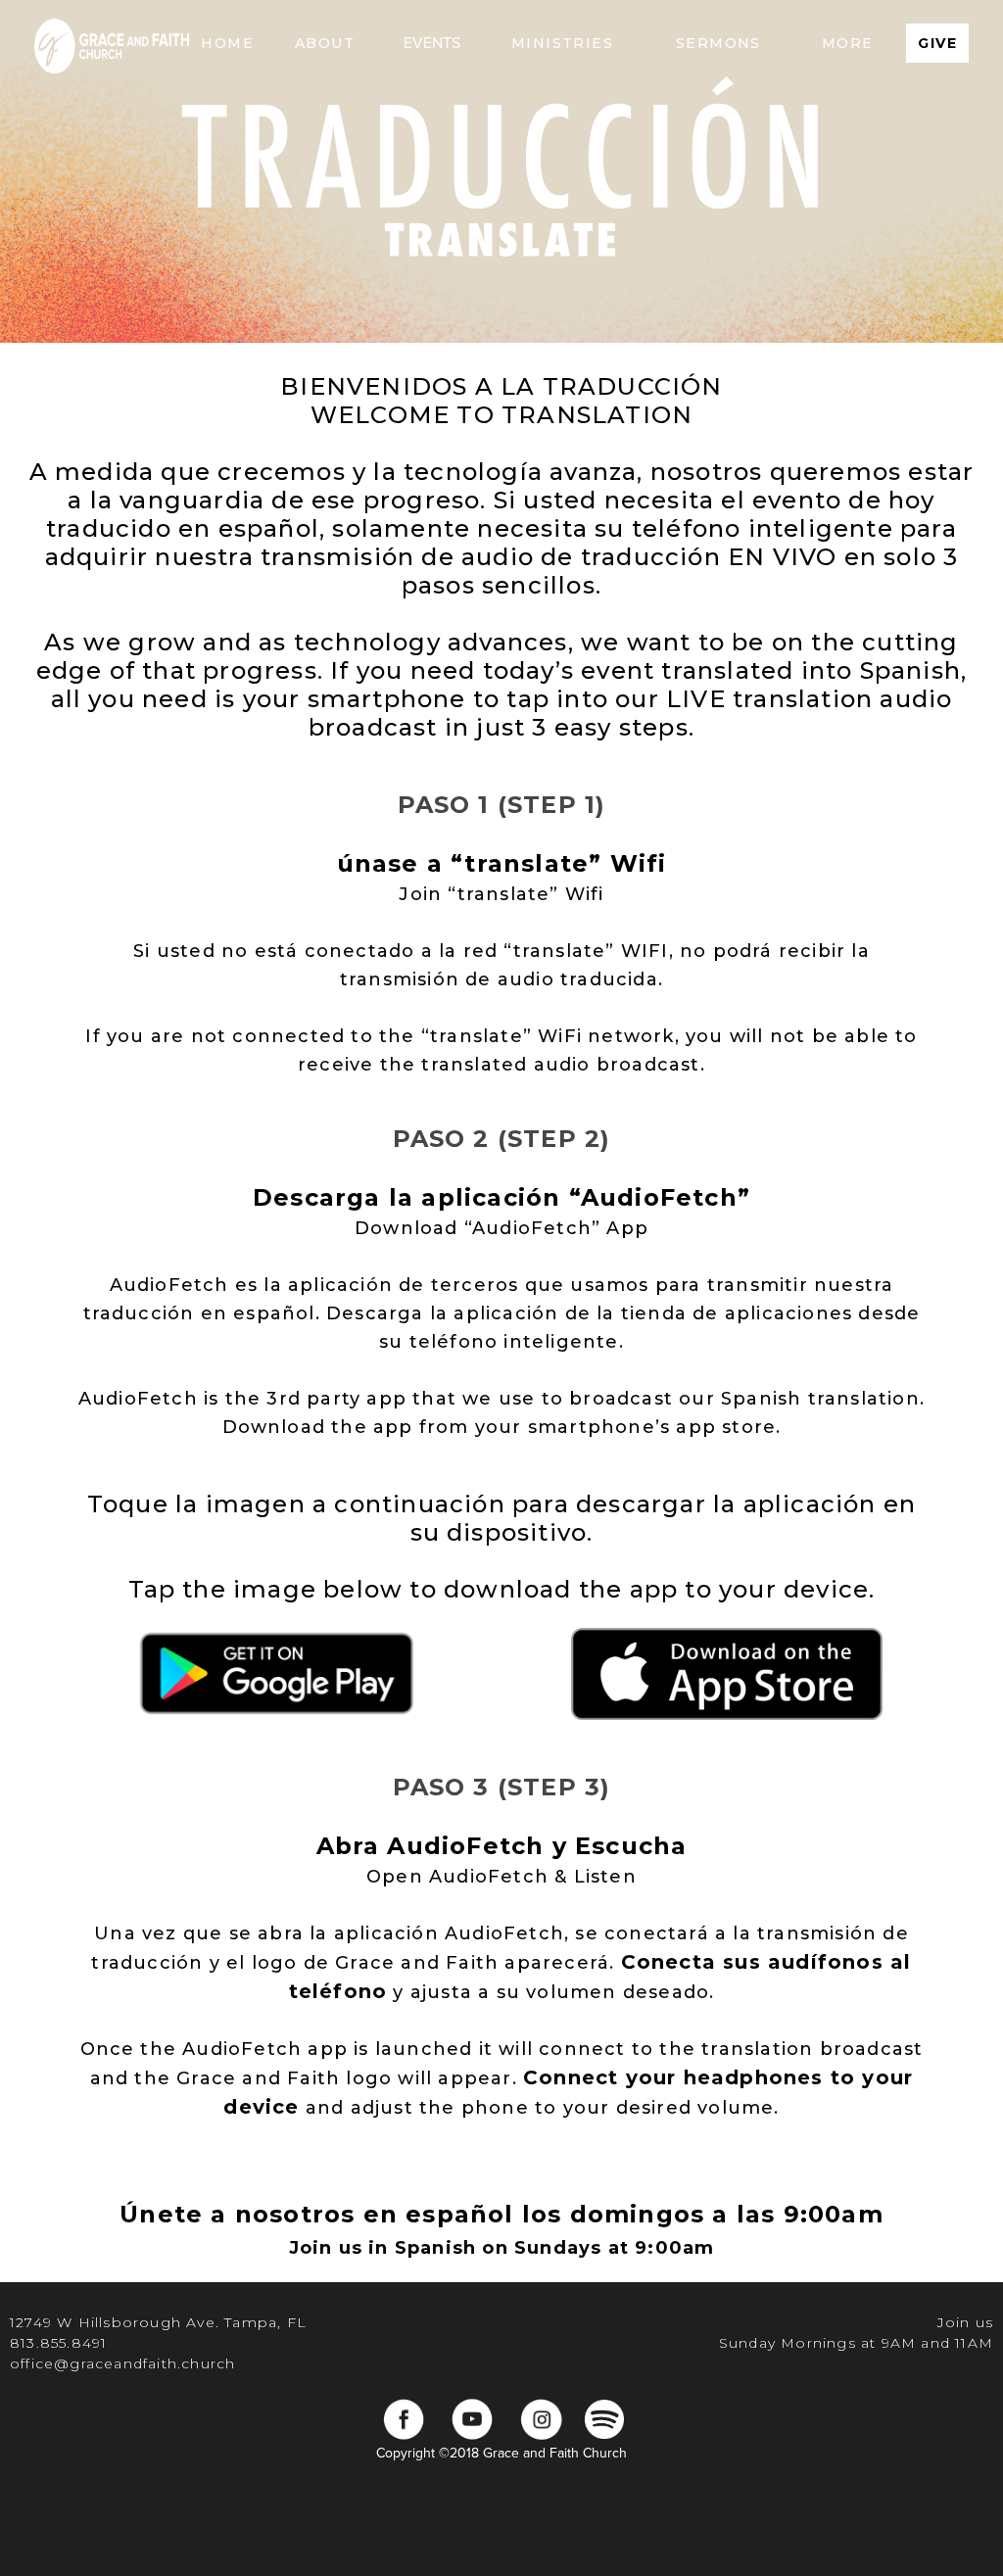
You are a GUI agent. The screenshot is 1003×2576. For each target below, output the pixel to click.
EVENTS (432, 43)
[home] (112, 43)
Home (227, 43)
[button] (325, 43)
